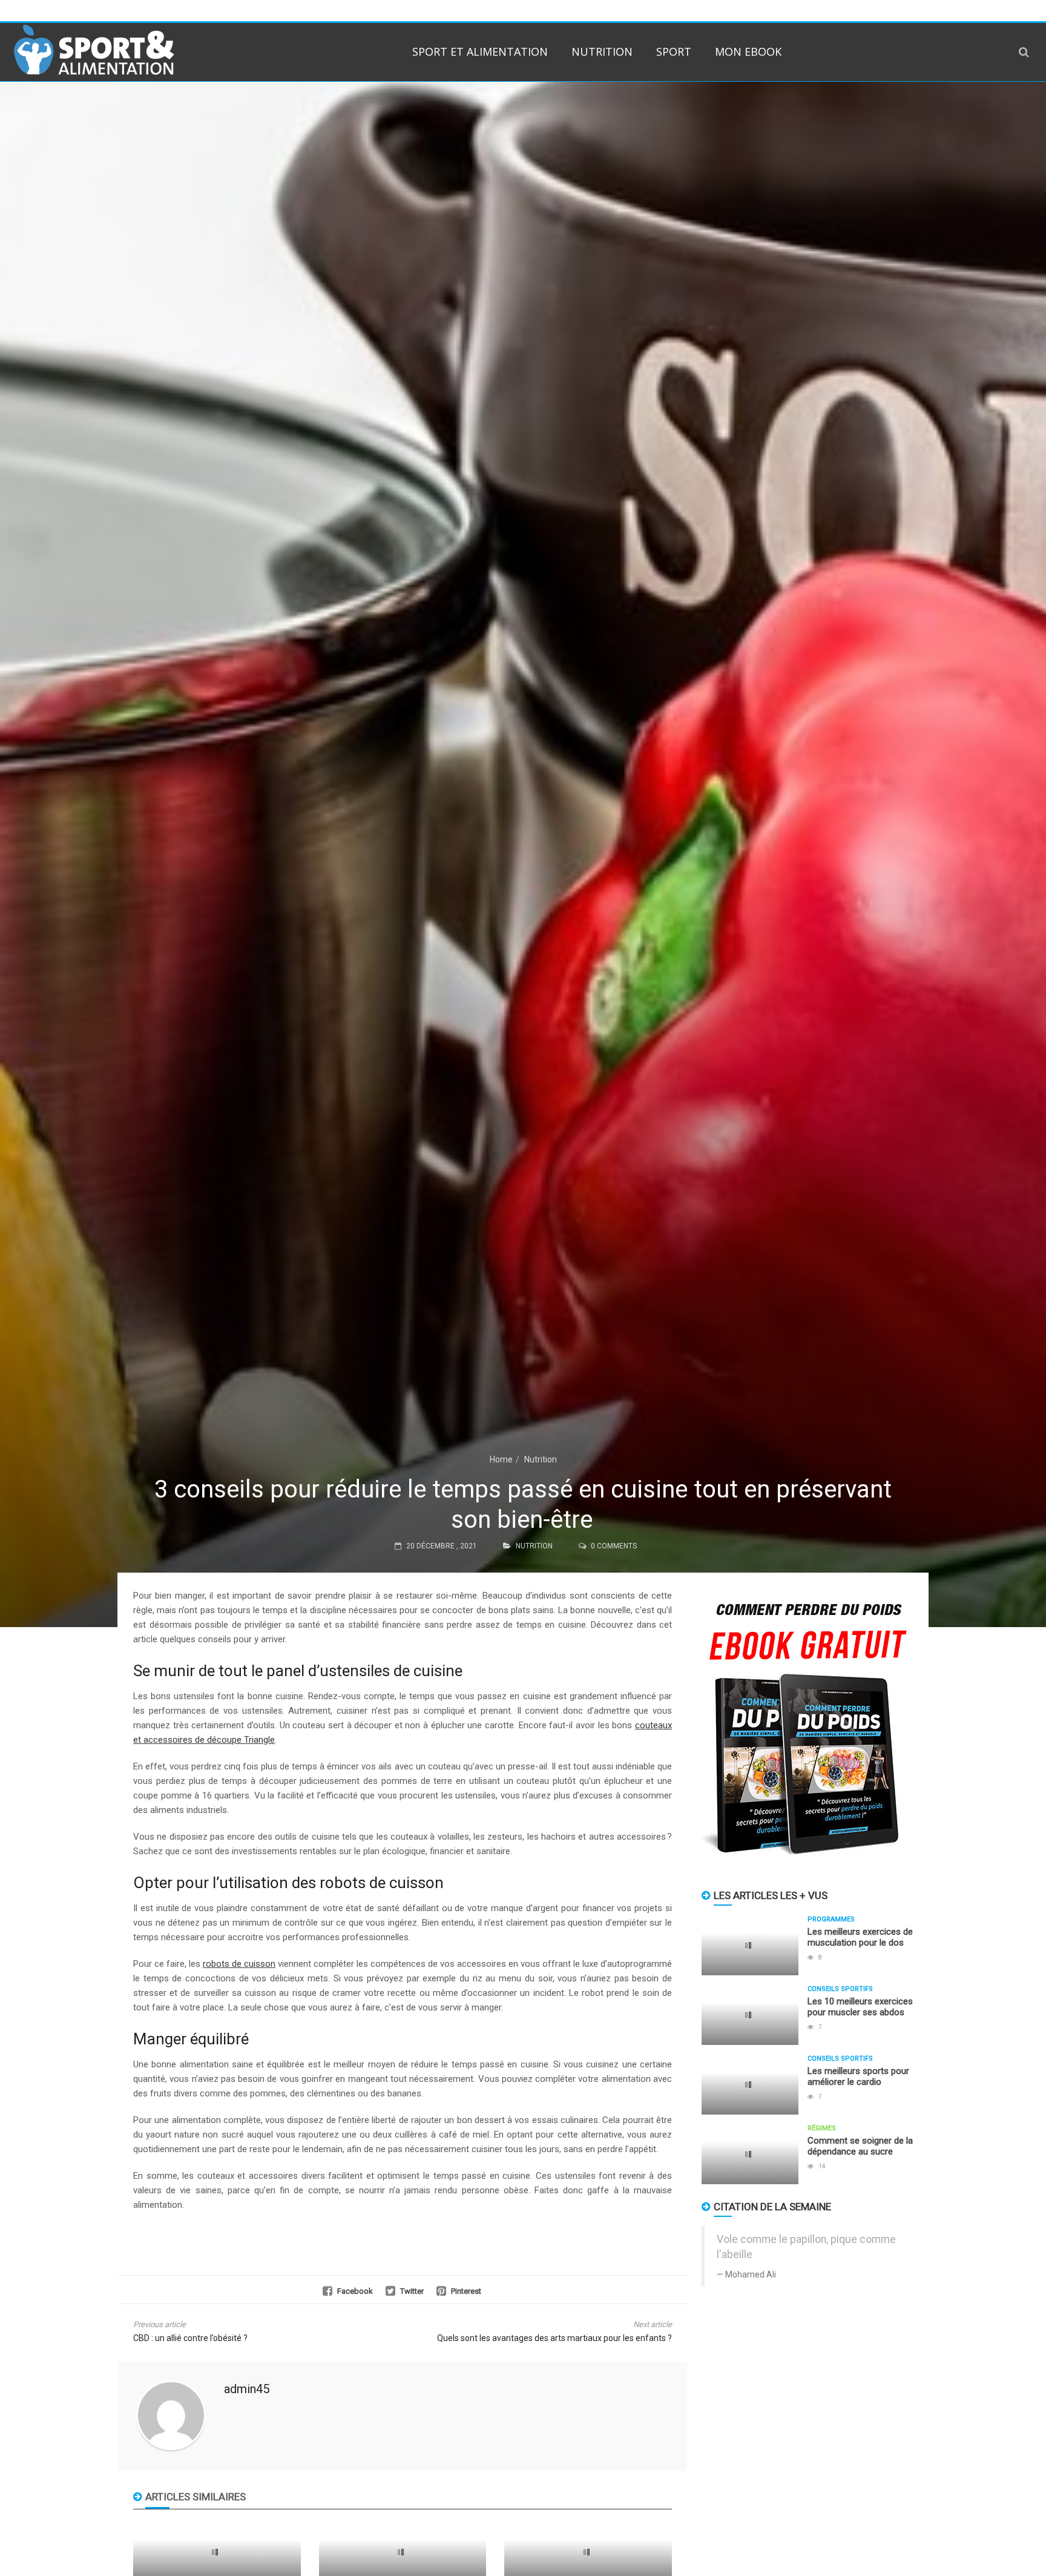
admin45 (247, 2389)
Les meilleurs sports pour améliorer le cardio (858, 2076)
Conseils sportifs (840, 1989)
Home (501, 1459)
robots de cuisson (239, 1964)
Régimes (822, 2128)
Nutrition (602, 51)
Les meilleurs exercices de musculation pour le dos (860, 1937)
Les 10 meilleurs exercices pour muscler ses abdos (860, 2007)
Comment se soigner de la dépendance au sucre (860, 2146)
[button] (1024, 52)
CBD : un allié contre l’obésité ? (190, 2338)
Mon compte (858, 10)
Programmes (831, 1919)
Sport (674, 51)
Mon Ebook (748, 51)
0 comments (614, 1546)
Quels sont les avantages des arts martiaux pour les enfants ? (554, 2338)
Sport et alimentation (480, 51)
